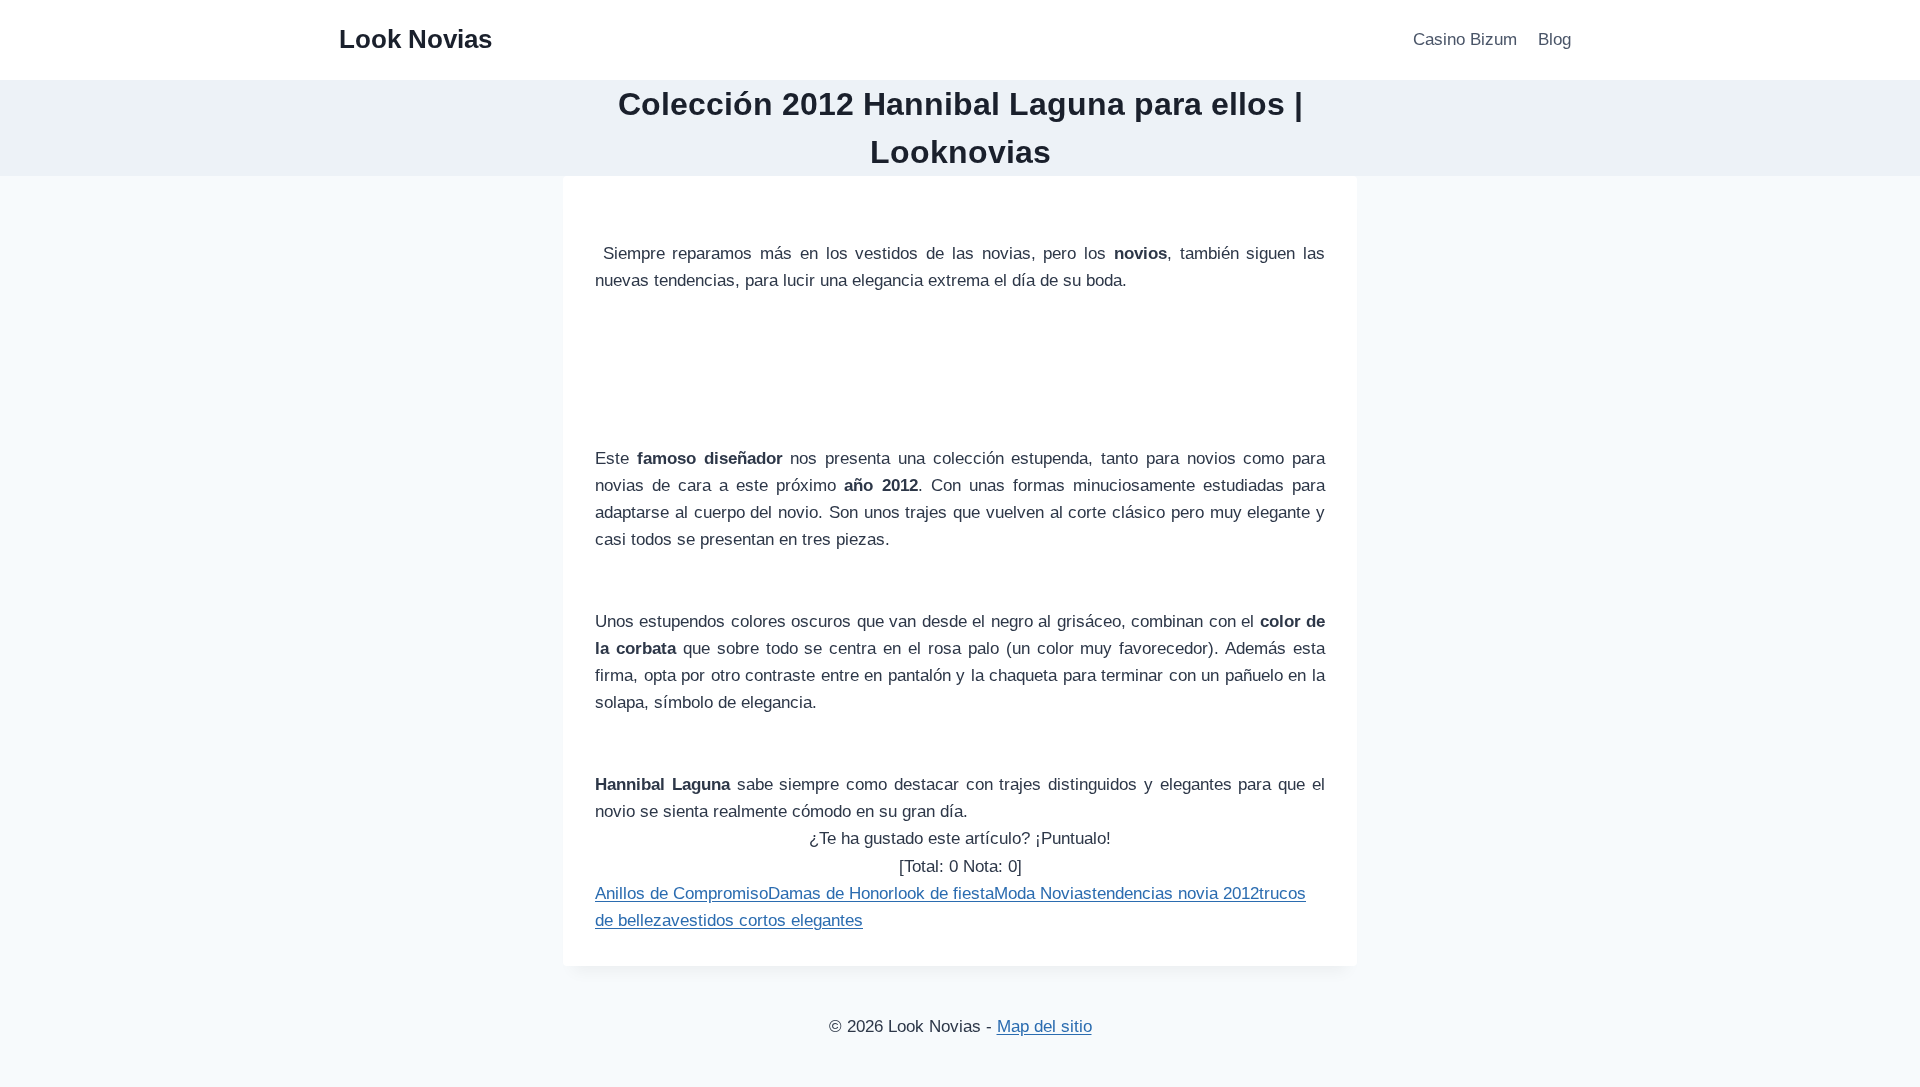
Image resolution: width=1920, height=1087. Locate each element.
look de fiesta (944, 893)
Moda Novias (1043, 893)
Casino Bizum (1465, 39)
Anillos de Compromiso (681, 893)
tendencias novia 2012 (1175, 893)
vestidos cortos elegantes (767, 920)
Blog (1554, 39)
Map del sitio (1044, 1026)
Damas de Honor (831, 893)
